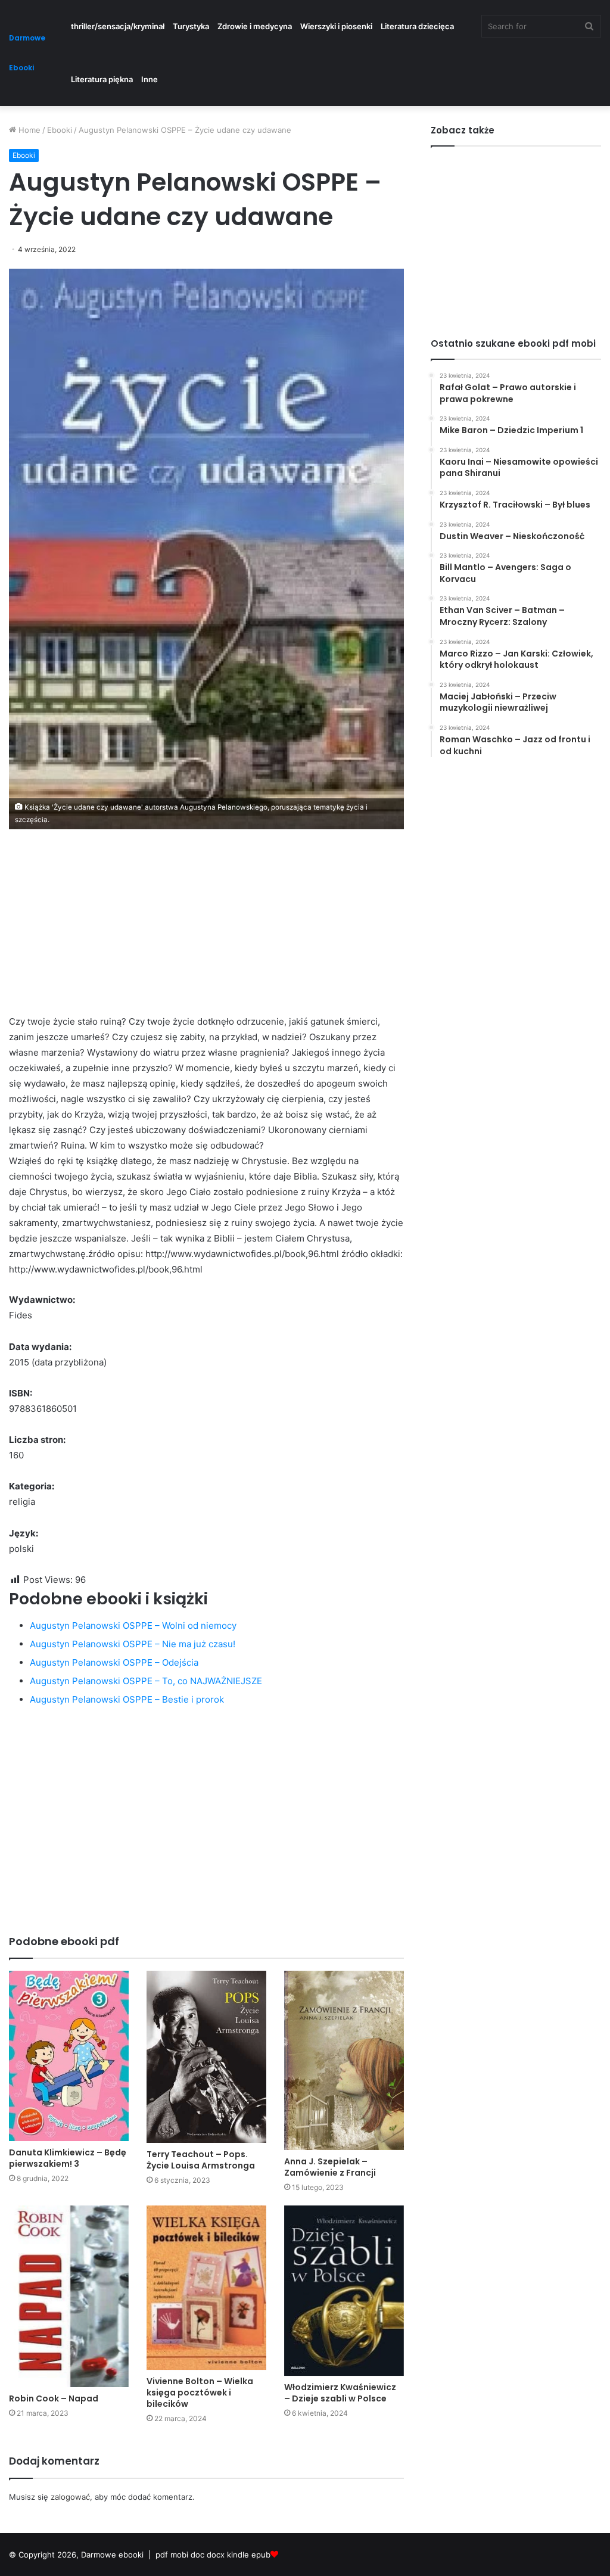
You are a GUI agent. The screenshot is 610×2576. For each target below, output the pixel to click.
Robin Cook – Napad (54, 2398)
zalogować (70, 2497)
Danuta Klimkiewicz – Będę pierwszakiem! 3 (68, 2158)
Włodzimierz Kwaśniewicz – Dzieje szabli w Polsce (340, 2393)
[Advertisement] (206, 931)
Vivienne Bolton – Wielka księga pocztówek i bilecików (200, 2393)
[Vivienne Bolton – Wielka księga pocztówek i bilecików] (206, 2288)
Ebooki (60, 130)
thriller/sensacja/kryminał (118, 26)
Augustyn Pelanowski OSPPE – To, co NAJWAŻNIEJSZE (146, 1681)
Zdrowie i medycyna (255, 26)
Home (28, 130)
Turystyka (191, 26)
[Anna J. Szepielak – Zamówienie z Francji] (344, 2060)
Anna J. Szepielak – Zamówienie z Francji (330, 2167)
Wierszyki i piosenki (336, 26)
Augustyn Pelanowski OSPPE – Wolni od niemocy (133, 1625)
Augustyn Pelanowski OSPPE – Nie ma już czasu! (133, 1644)
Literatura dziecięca (417, 26)
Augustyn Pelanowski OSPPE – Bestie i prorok (127, 1699)
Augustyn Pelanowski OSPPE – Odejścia (114, 1662)
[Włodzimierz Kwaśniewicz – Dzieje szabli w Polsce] (344, 2291)
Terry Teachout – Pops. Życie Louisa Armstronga (201, 2160)
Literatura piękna (102, 79)
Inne (150, 79)
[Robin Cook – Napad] (69, 2296)
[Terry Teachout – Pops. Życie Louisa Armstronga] (206, 2057)
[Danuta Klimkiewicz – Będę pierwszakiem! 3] (69, 2056)
